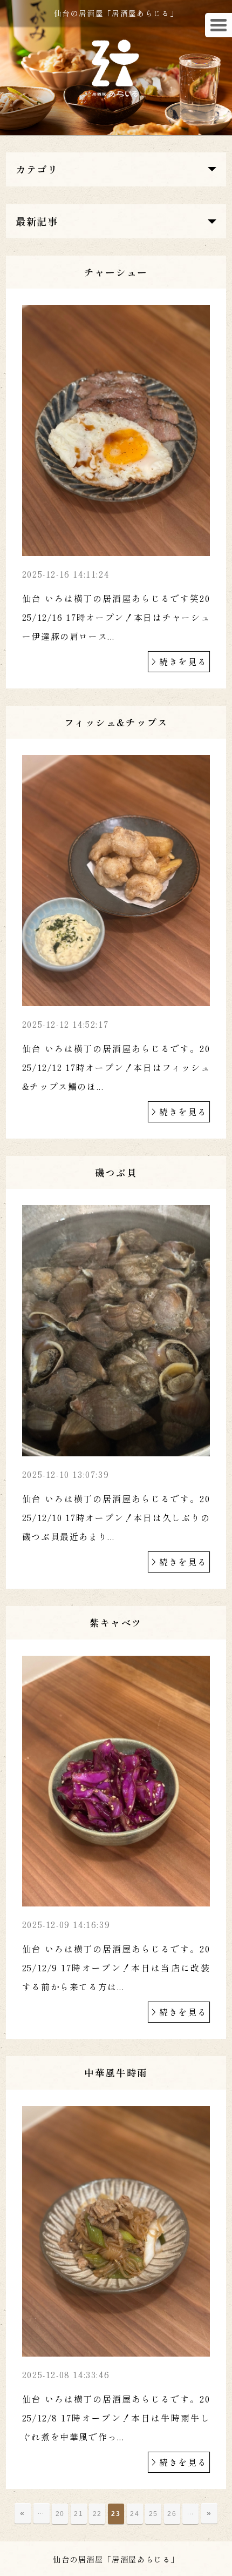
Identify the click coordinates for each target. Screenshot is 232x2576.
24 (135, 2514)
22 (97, 2514)
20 (60, 2514)
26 (172, 2514)
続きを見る (183, 661)
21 (79, 2514)
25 (153, 2514)
